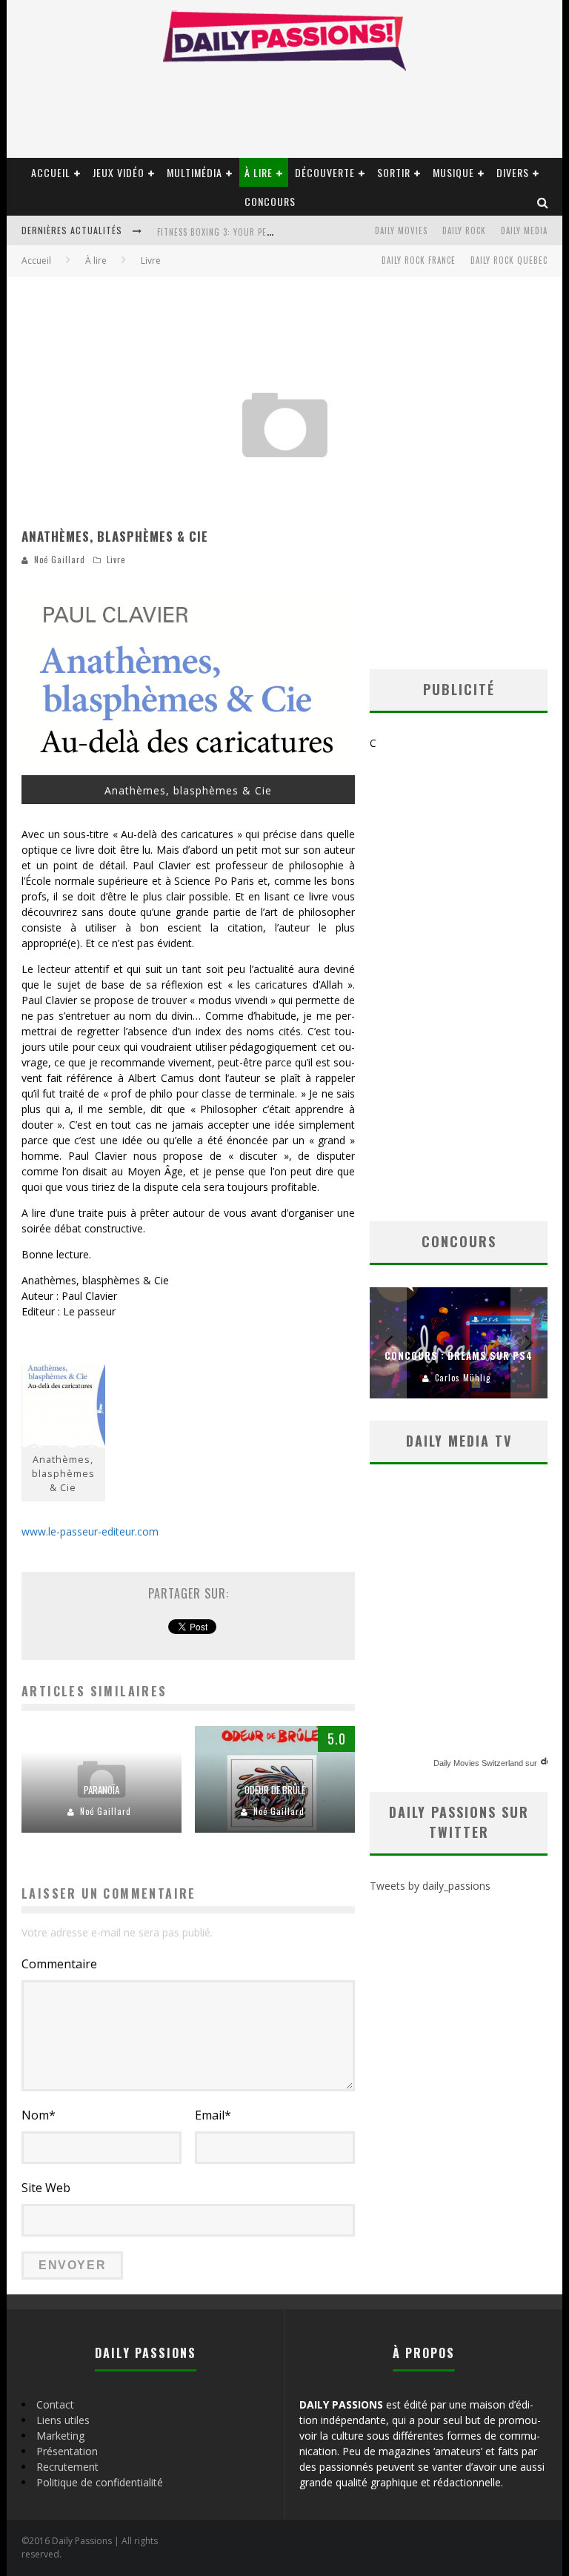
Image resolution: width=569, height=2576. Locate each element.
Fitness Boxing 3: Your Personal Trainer (244, 232)
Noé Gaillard (60, 560)
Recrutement (67, 2467)
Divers (513, 172)
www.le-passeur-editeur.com (90, 1531)
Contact (55, 2404)
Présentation (67, 2451)
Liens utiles (63, 2420)
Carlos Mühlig (463, 1378)
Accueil (51, 172)
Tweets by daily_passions (430, 1886)
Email (213, 2115)
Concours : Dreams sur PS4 (459, 1355)
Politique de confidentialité (100, 2482)
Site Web (46, 2188)
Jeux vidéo (119, 172)
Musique (453, 172)
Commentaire (59, 1964)
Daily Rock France (419, 260)
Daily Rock (464, 230)
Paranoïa (102, 1790)
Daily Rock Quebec (509, 260)
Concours (270, 201)
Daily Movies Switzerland (478, 1763)
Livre (116, 560)
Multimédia (194, 172)
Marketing (60, 2436)
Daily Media (524, 230)
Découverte (325, 172)
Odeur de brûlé (275, 1790)
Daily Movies (401, 230)
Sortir (394, 172)
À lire (259, 172)
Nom (39, 2115)
